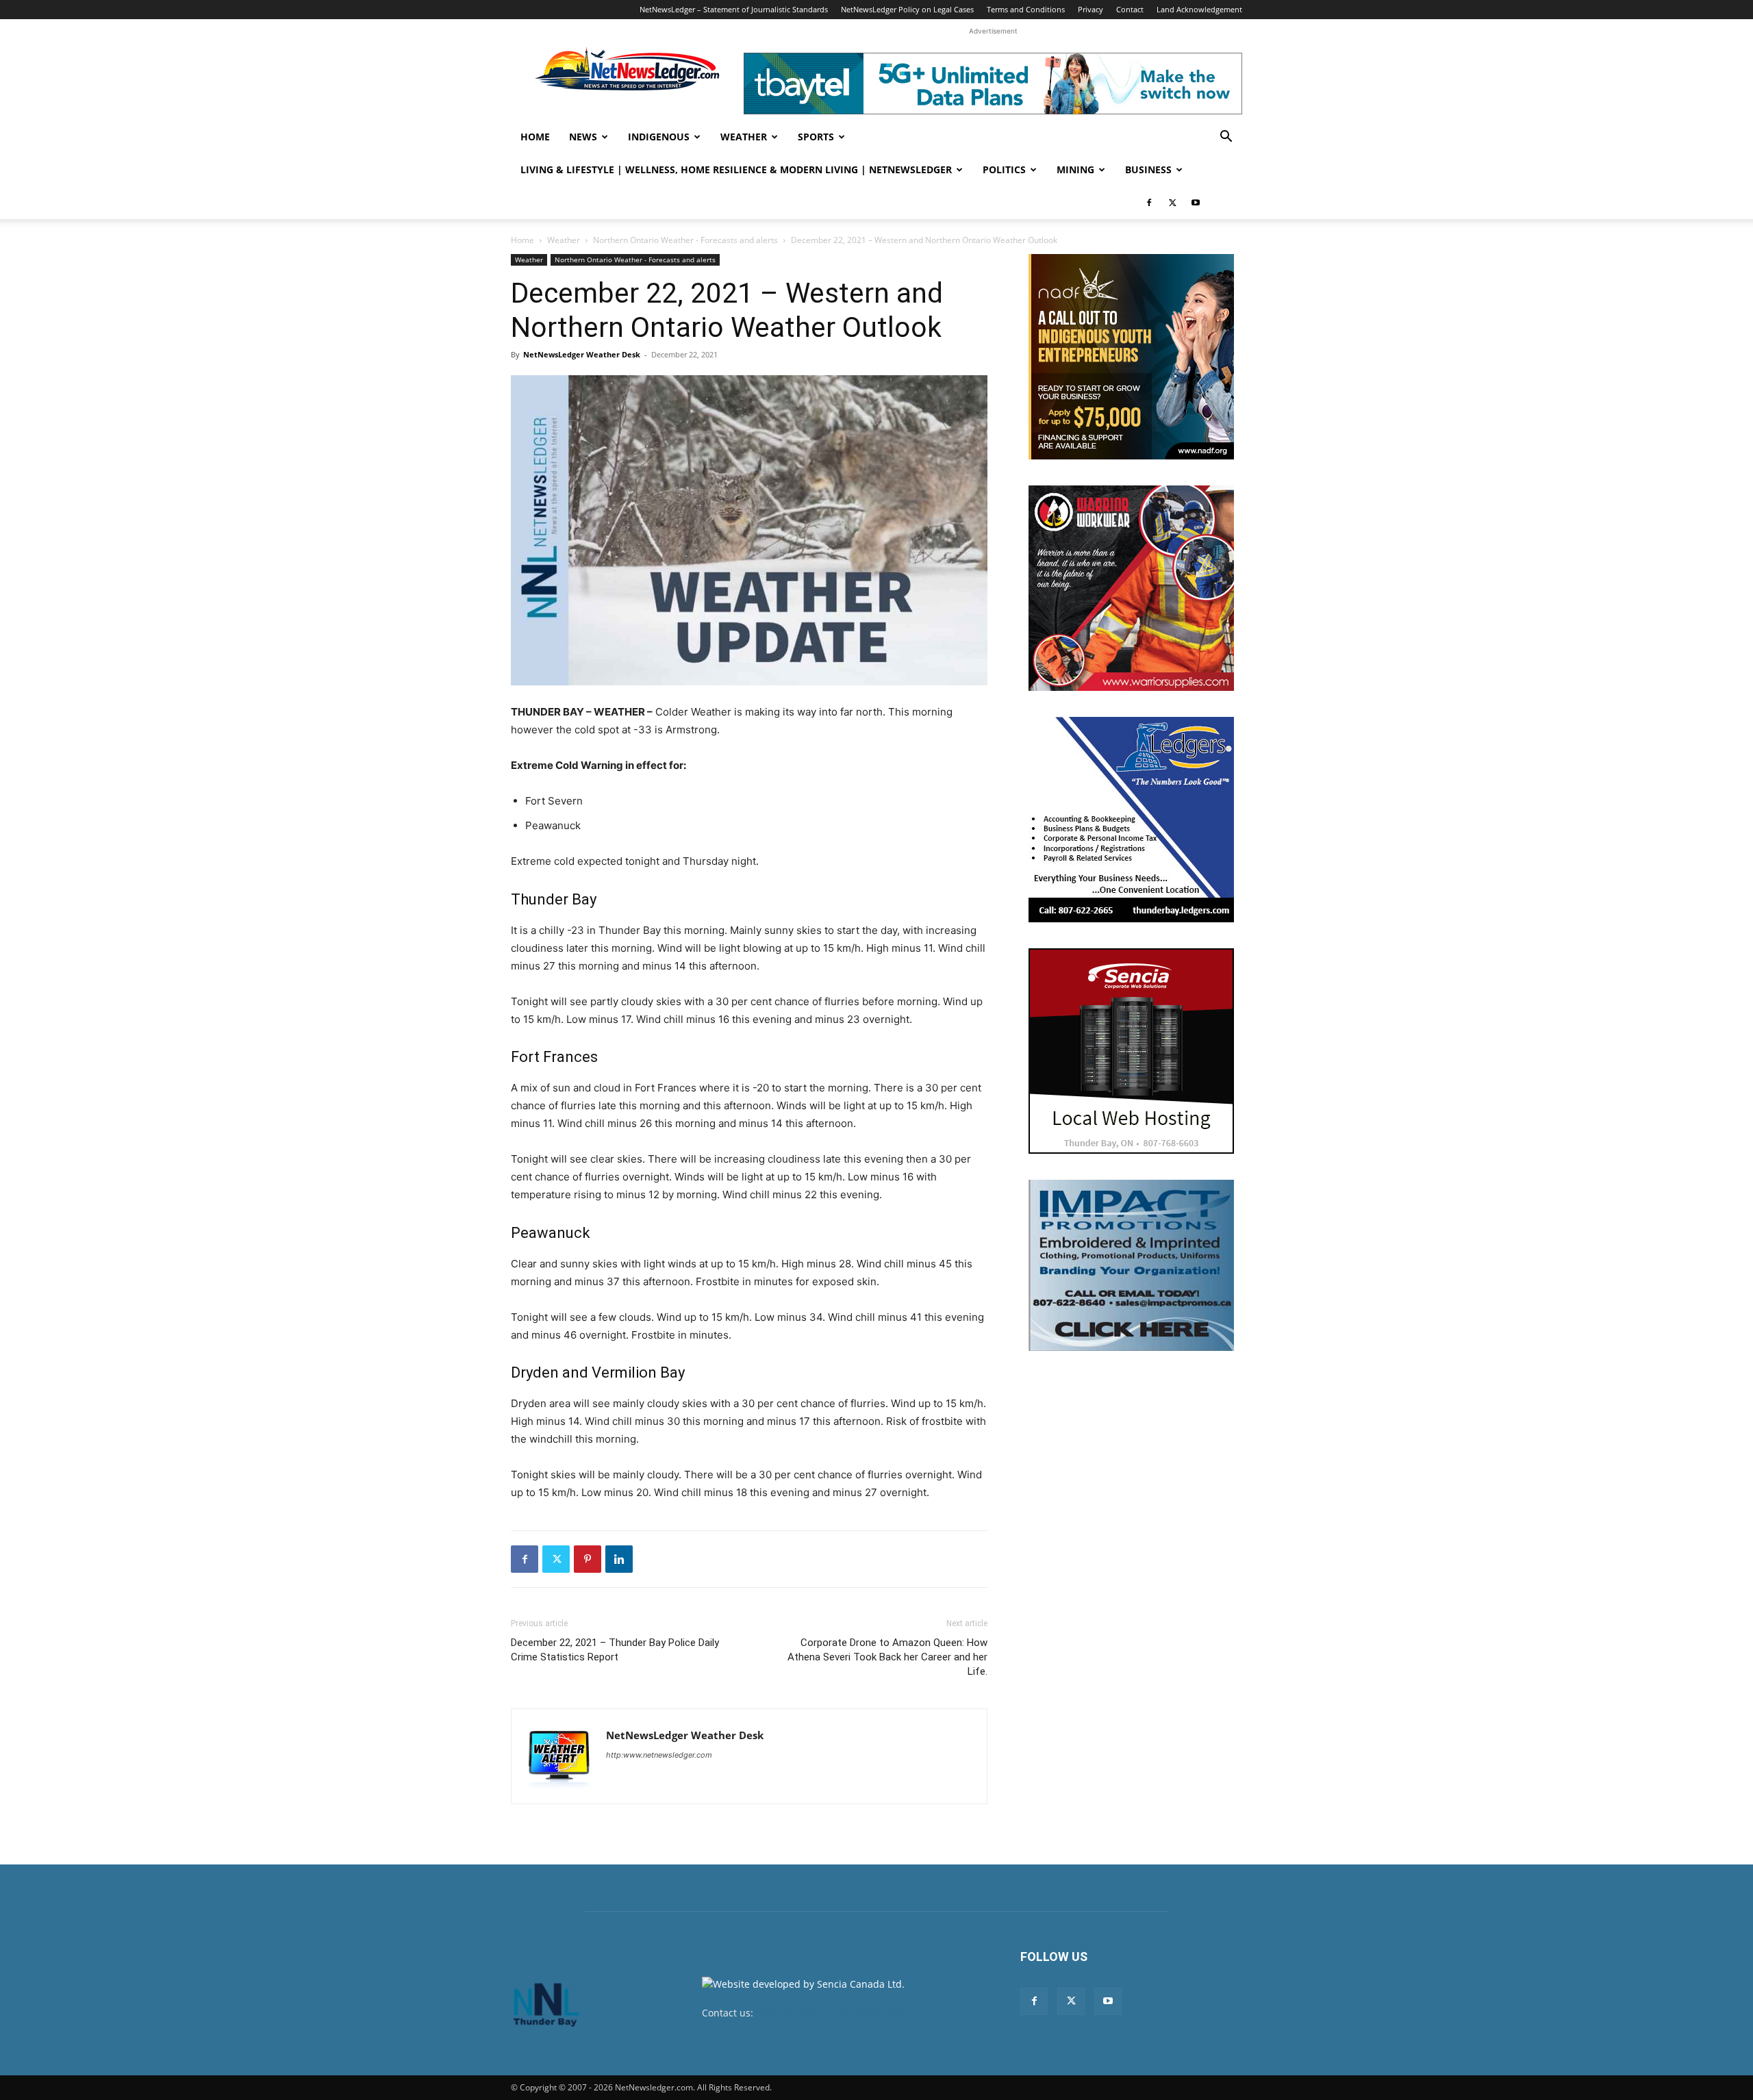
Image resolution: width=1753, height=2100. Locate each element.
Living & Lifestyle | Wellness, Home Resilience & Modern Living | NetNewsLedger (736, 169)
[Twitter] (1172, 203)
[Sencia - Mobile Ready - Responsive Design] (1131, 1051)
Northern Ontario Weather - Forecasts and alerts (685, 240)
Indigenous (659, 137)
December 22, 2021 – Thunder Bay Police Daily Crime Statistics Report (615, 1650)
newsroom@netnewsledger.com (830, 2013)
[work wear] (1131, 588)
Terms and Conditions (1026, 9)
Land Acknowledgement (1199, 9)
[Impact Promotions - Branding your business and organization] (1131, 1265)
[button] (1226, 138)
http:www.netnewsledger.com (659, 1755)
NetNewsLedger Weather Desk (582, 354)
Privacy (1090, 9)
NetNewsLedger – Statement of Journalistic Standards (734, 9)
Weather (744, 137)
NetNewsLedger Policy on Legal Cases (907, 9)
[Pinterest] (588, 1559)
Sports (816, 137)
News (583, 137)
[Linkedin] (619, 1559)
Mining (1075, 169)
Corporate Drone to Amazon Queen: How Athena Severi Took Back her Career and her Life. (887, 1657)
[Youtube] (1196, 203)
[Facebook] (1149, 203)
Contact (1130, 9)
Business (1148, 169)
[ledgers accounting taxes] (1131, 820)
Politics (1004, 169)
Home (535, 137)
